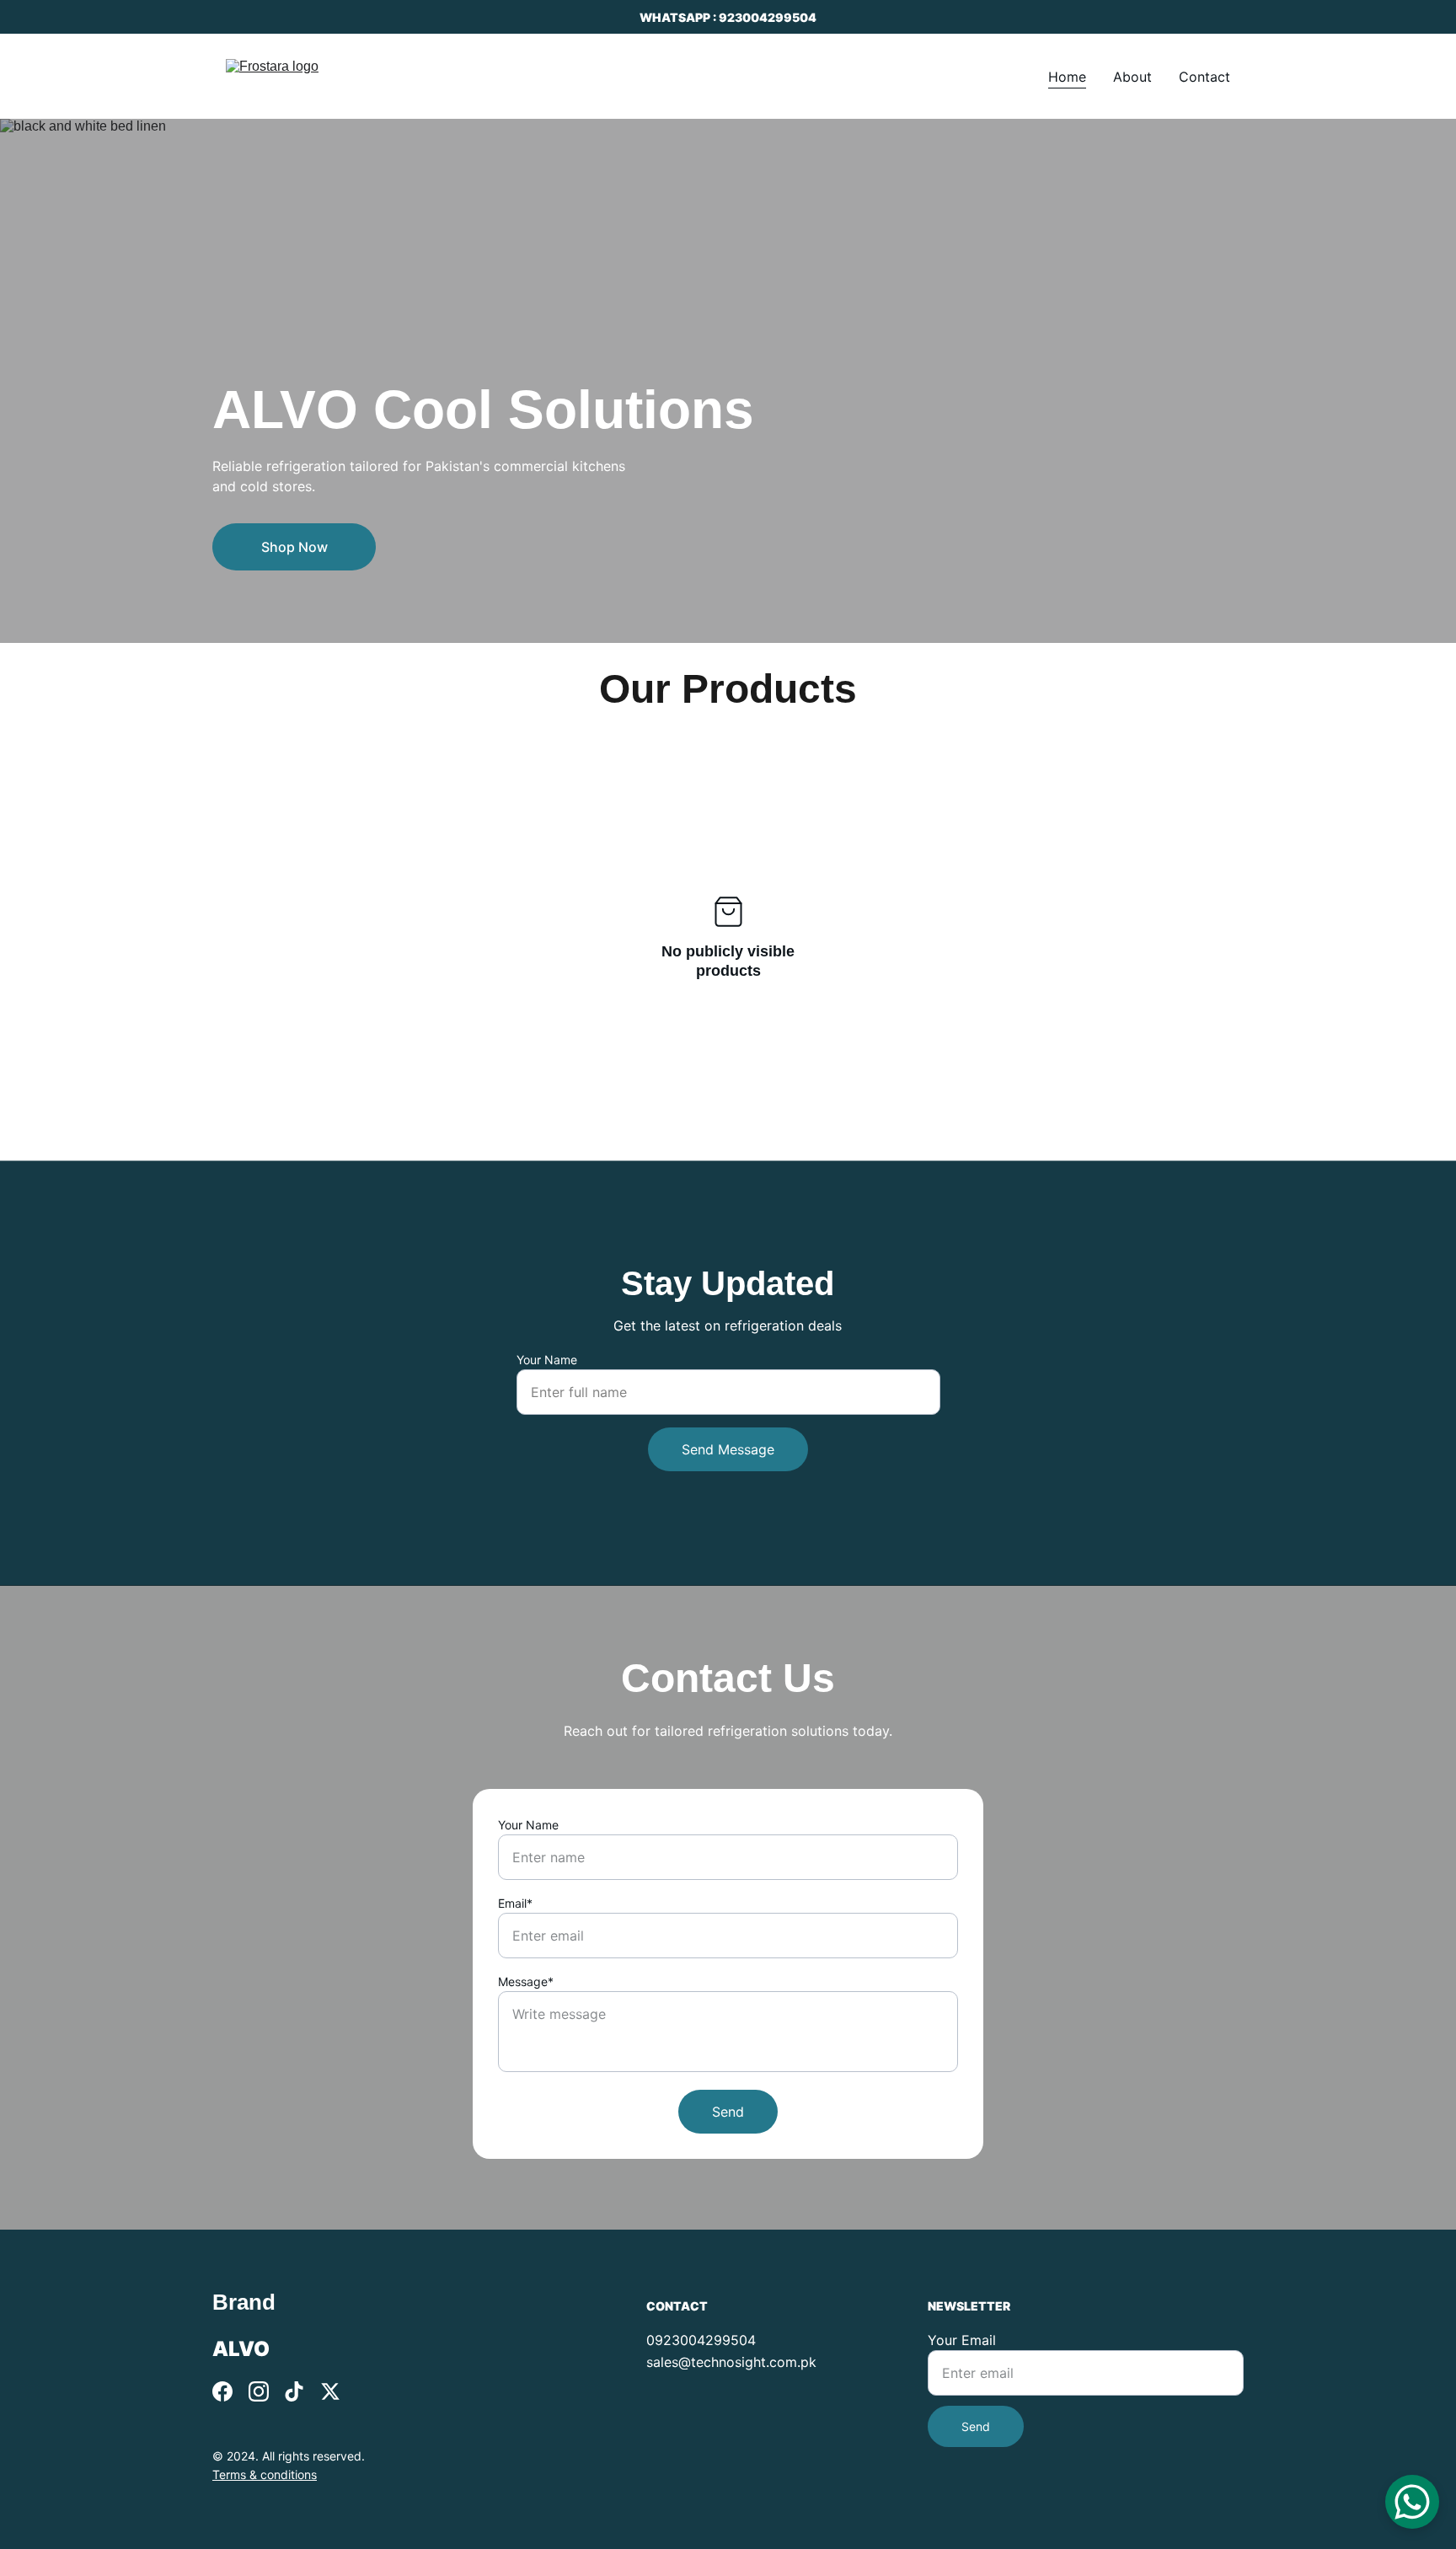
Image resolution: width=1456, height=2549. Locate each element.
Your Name (547, 1360)
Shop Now (294, 547)
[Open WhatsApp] (1412, 2502)
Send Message (728, 1449)
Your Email (962, 2340)
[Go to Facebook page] (222, 2391)
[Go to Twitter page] (330, 2391)
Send (728, 2112)
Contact (1204, 77)
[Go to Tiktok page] (294, 2391)
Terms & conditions (265, 2474)
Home (1067, 77)
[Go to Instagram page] (259, 2391)
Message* (526, 1981)
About (1132, 77)
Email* (515, 1903)
